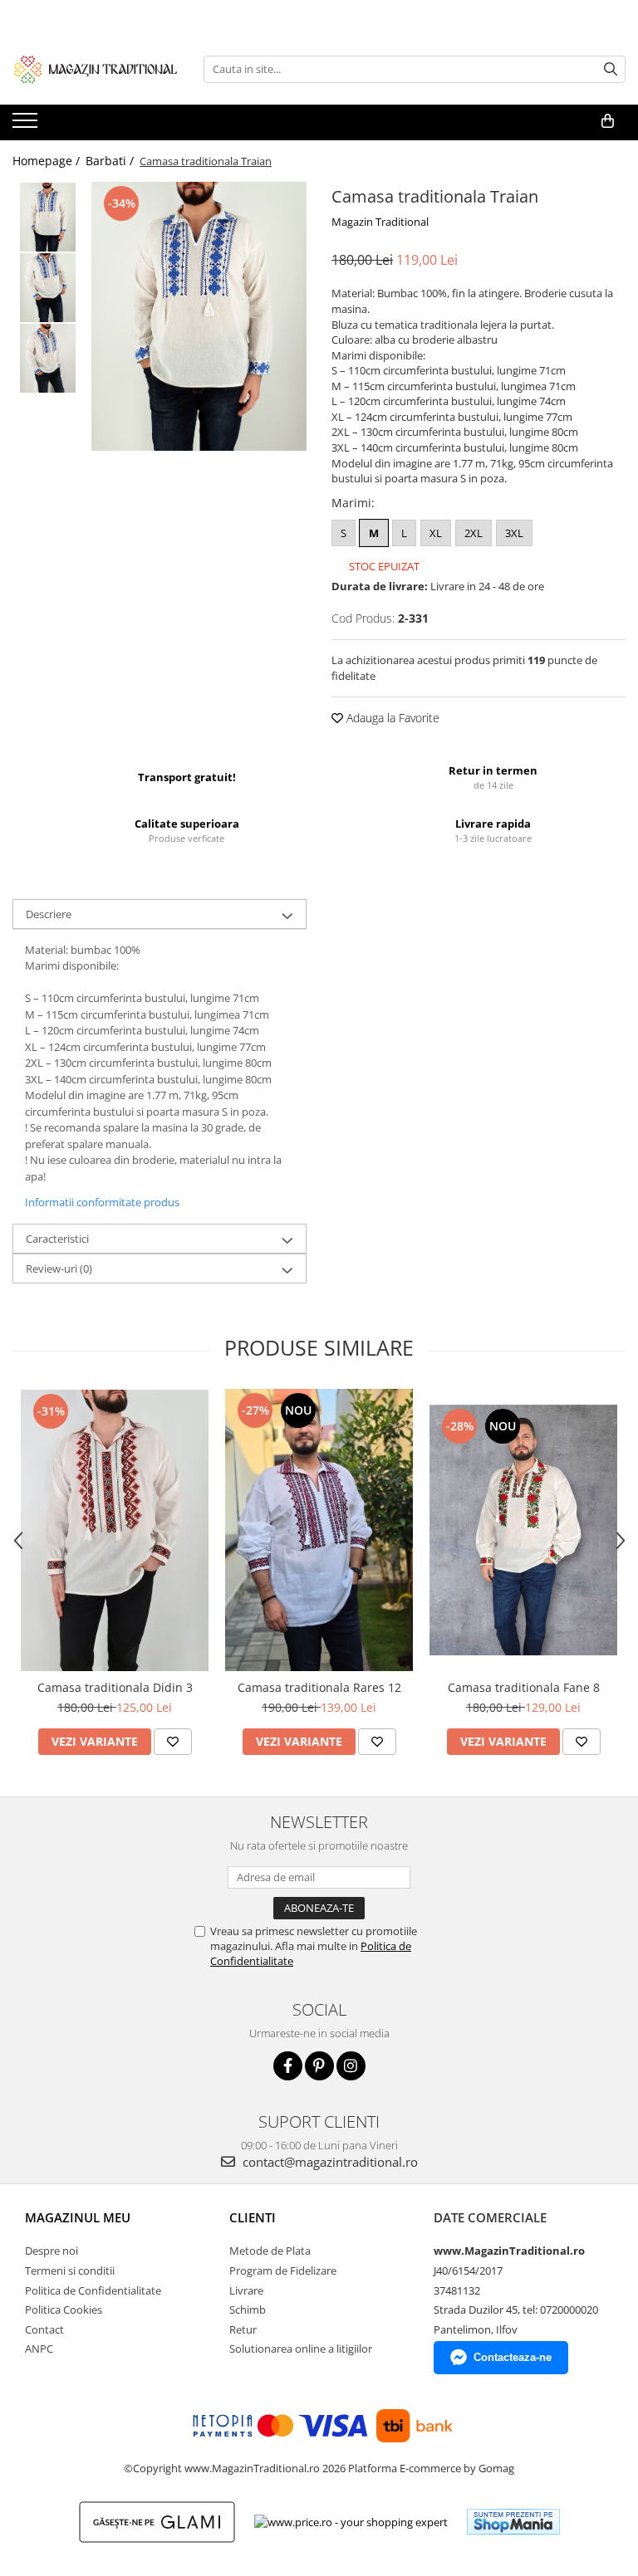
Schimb (248, 2310)
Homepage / (48, 161)
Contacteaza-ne (513, 2357)
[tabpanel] (199, 316)
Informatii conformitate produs (102, 1202)
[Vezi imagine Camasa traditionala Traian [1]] (48, 288)
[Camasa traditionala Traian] (199, 316)
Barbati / (111, 161)
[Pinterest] (319, 2066)
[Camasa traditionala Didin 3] (115, 1530)
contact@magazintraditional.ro (329, 2162)
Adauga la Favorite (391, 718)
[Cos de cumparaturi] (608, 121)
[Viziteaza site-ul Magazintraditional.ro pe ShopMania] (513, 2522)
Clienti (253, 2217)
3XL (514, 533)
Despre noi (52, 2251)
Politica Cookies (64, 2310)
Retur (243, 2329)
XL (436, 533)
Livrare (246, 2290)
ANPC (39, 2349)
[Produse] (27, 125)
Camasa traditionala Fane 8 (524, 1687)
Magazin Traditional (380, 222)
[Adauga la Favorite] (173, 1742)
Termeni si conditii (70, 2270)
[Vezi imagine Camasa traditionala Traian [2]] (48, 358)
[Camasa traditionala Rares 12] (319, 1530)
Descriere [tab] (49, 914)
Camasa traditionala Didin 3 (115, 1687)
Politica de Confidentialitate (93, 2290)
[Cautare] (611, 69)
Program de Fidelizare (283, 2270)
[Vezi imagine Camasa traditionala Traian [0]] (48, 217)
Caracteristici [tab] (57, 1239)
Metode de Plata (270, 2251)
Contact (44, 2329)
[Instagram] (351, 2066)
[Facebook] (288, 2066)
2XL (474, 533)
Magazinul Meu (78, 2217)
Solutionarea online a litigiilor (301, 2349)
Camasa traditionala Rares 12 (319, 1687)
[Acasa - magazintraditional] (96, 69)
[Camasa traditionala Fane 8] (523, 1530)
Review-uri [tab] (59, 1268)
